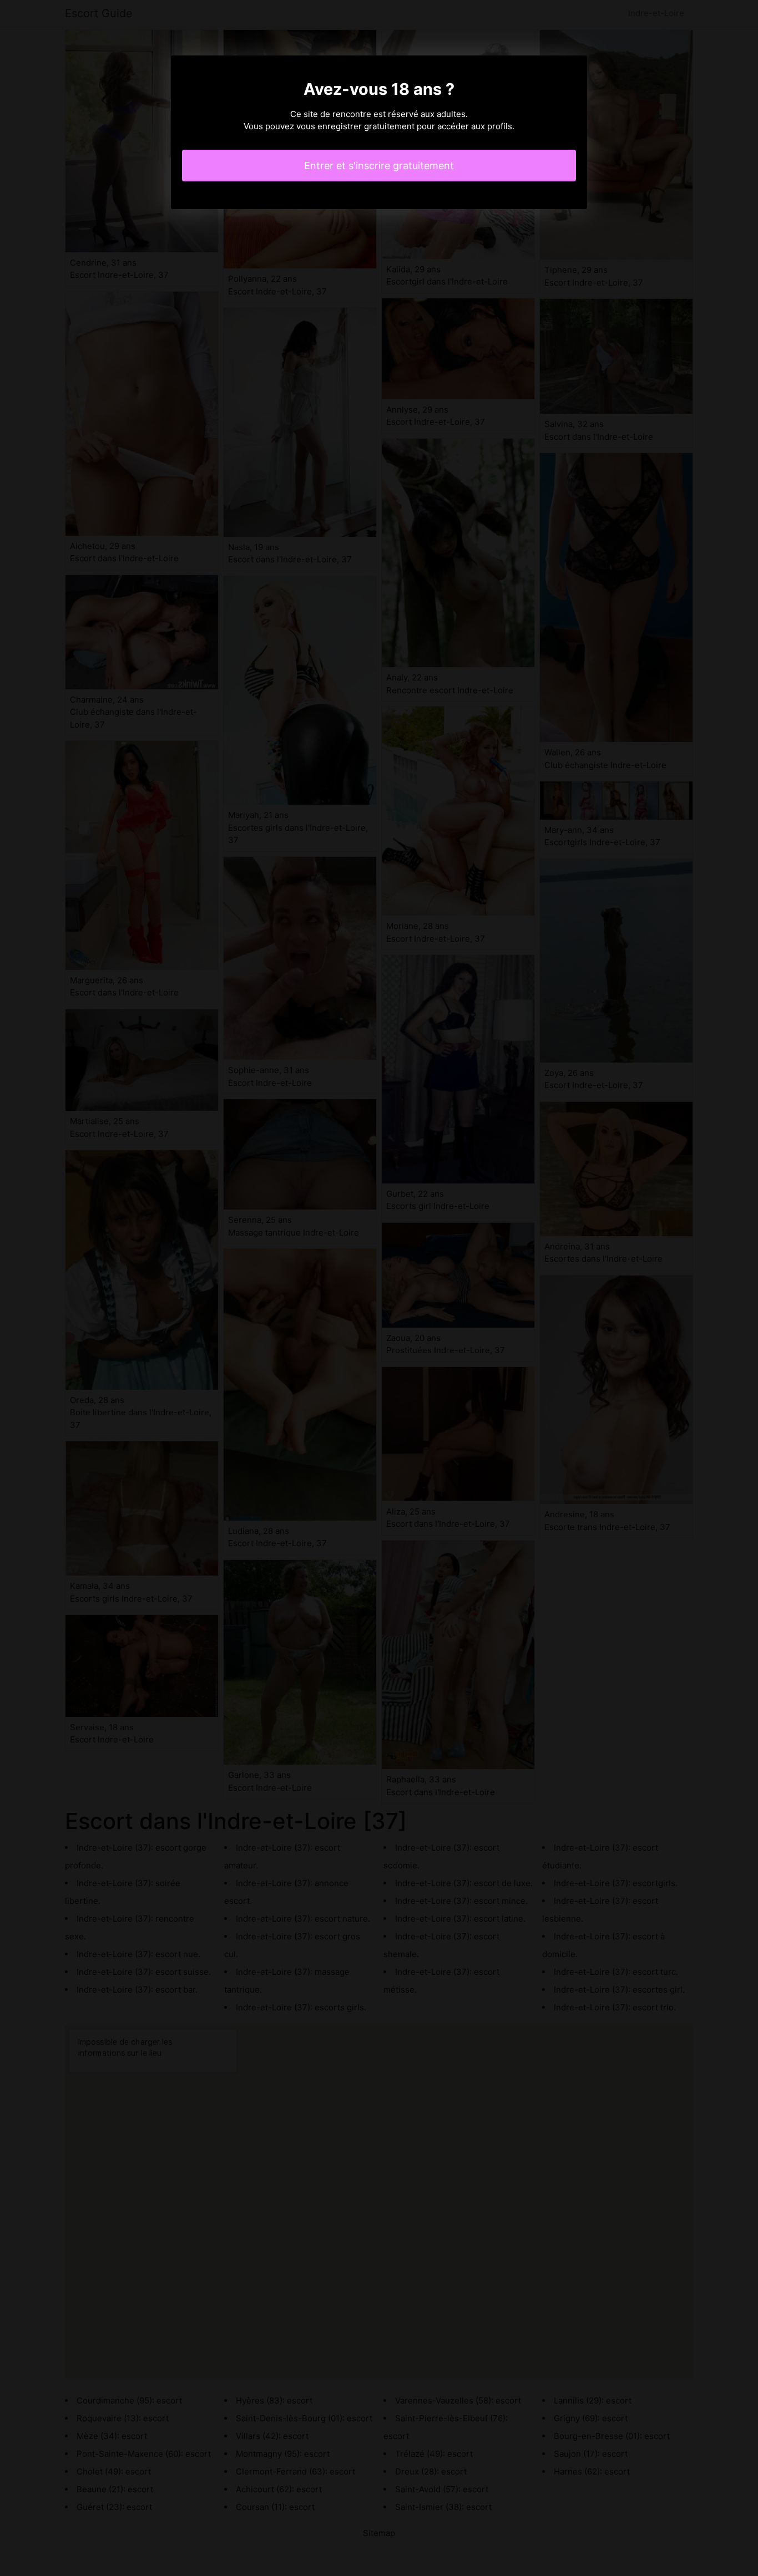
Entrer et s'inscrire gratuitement (379, 166)
